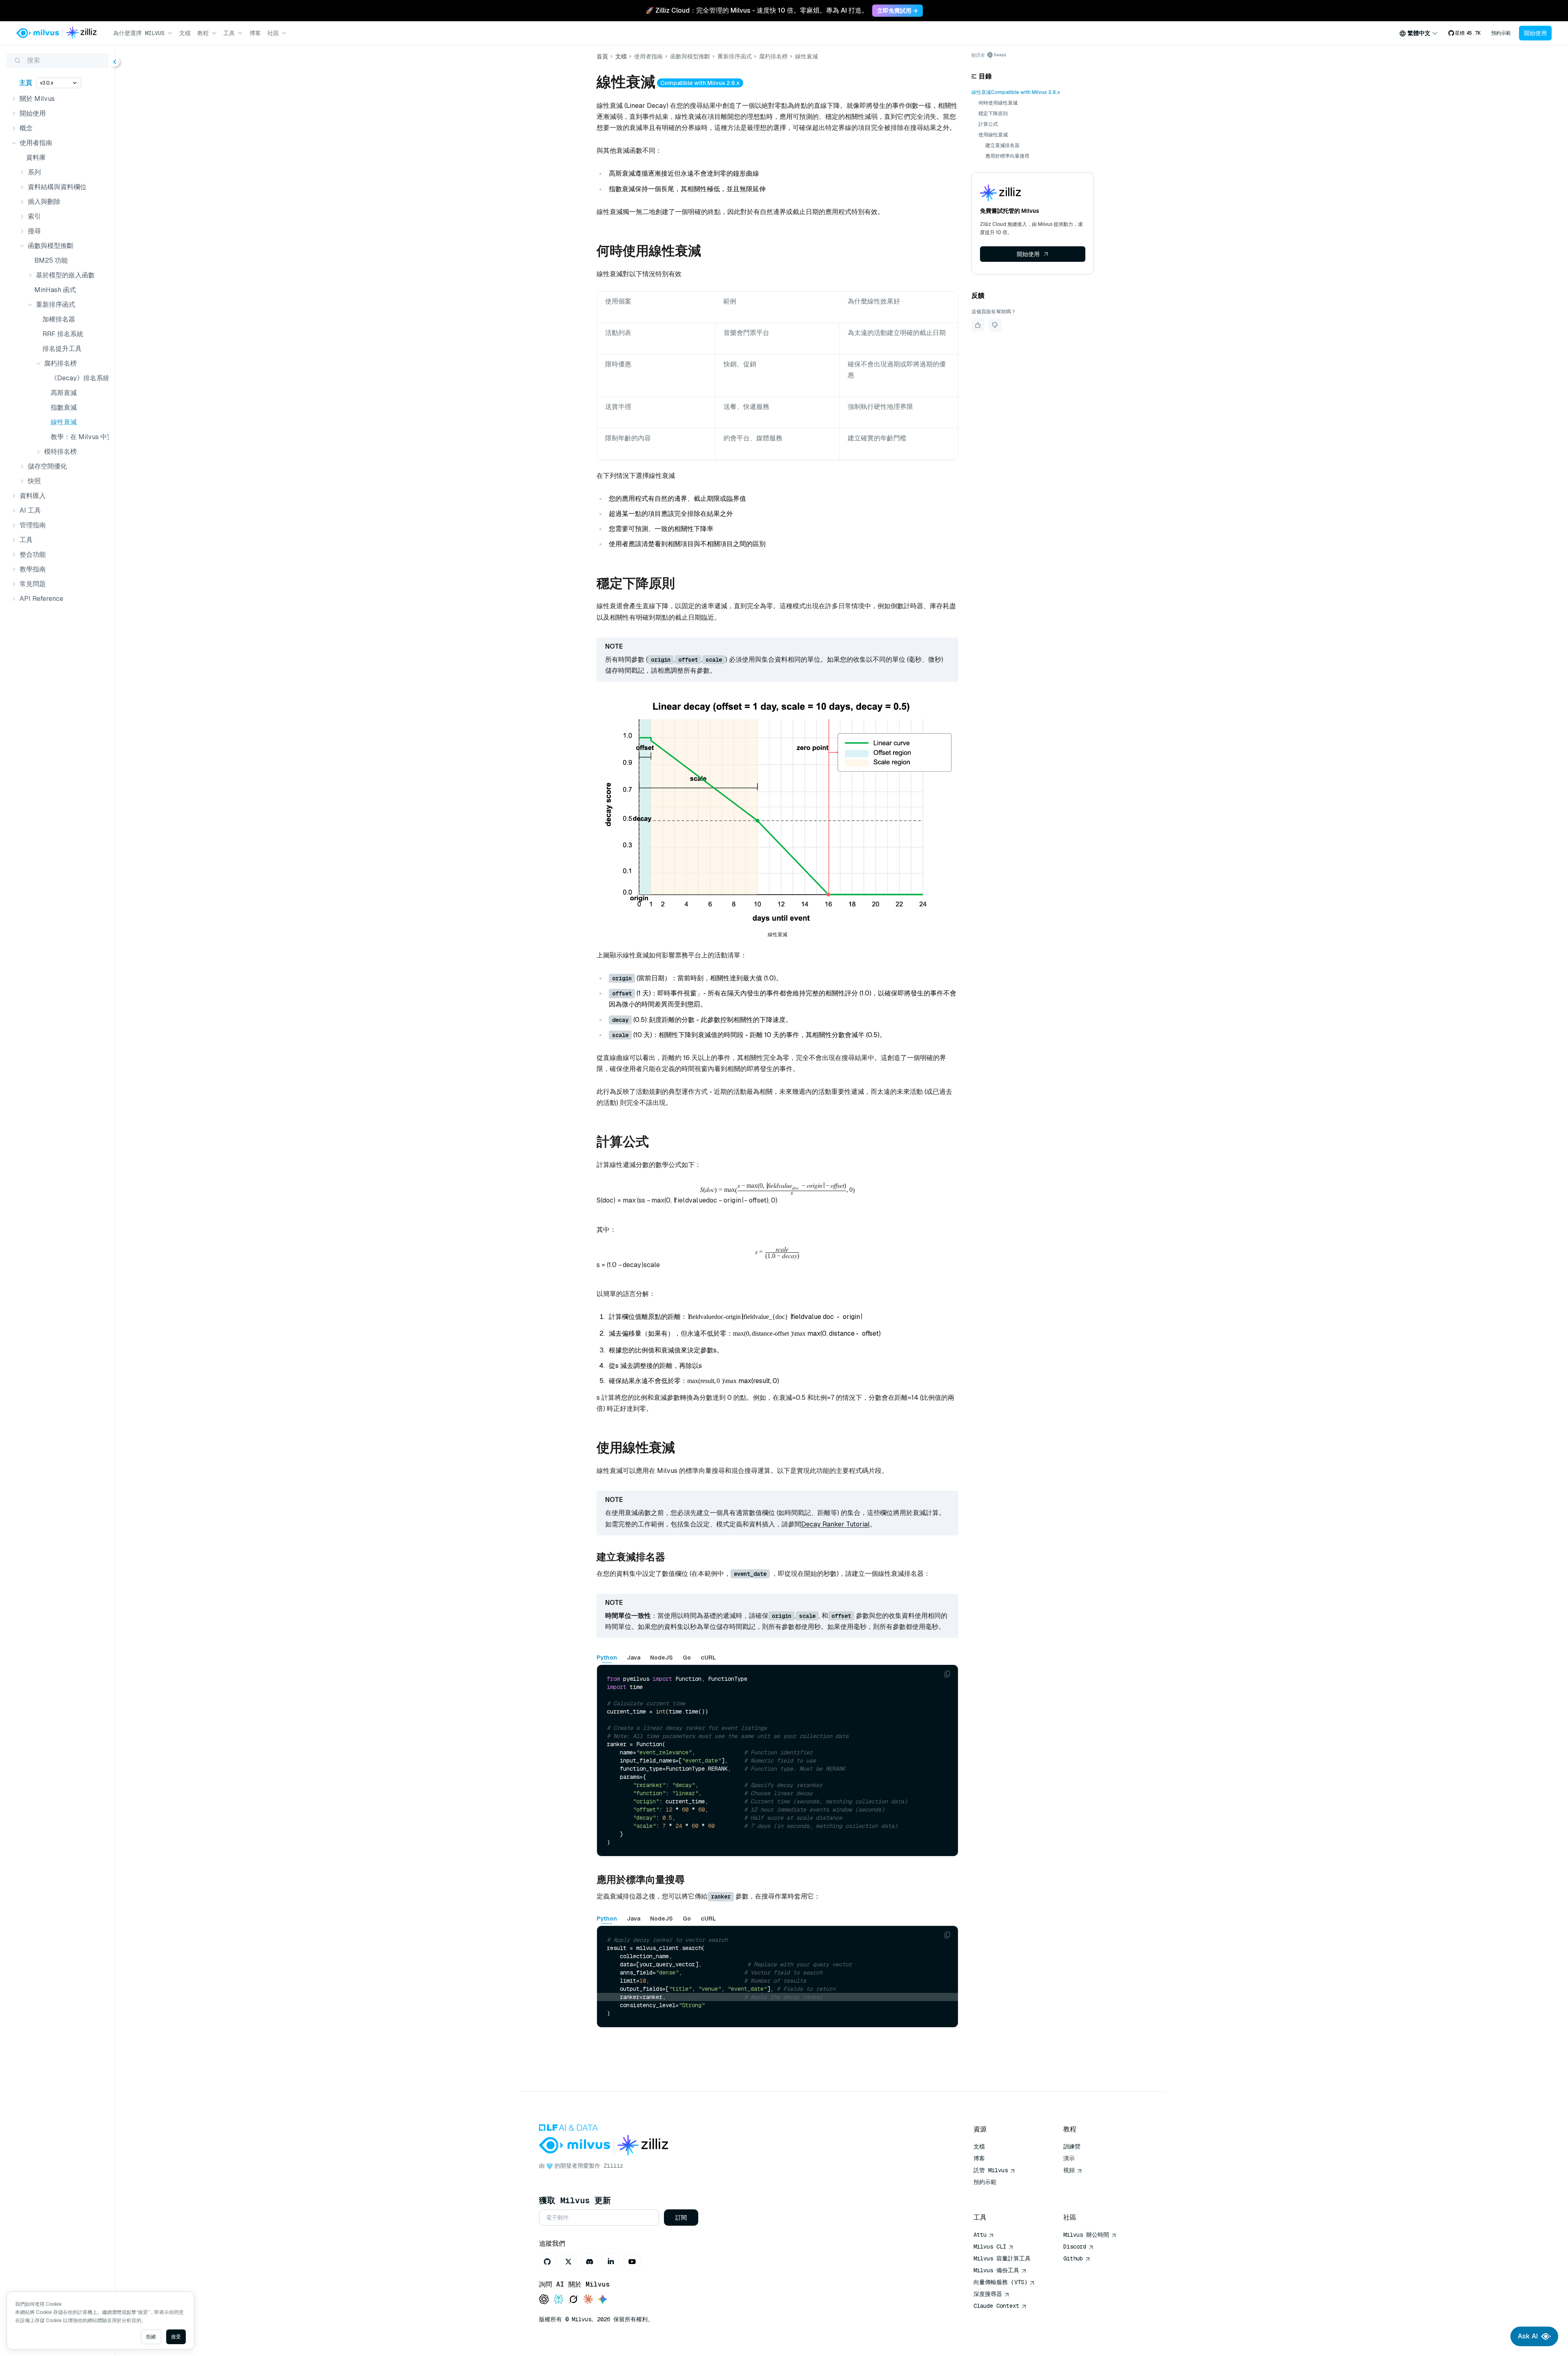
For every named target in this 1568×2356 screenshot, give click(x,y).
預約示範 (1501, 33)
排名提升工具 (62, 349)
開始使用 (1535, 33)
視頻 (1069, 2170)
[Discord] (590, 2262)
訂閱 (681, 2218)
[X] (568, 2262)
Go (687, 1658)
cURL (708, 1658)
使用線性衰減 (993, 135)
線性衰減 (64, 422)
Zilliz (613, 2166)
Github (1073, 2258)
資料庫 (36, 157)
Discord (1075, 2247)
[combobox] (1419, 33)
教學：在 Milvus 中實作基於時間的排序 (78, 437)
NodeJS (661, 1658)
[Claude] (588, 2300)
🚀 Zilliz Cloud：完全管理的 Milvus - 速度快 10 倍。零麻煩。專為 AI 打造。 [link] (757, 10)
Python (607, 1658)
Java (634, 1658)
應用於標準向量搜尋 (1007, 156)
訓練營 (1072, 2146)
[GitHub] (547, 2262)
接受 (176, 2337)
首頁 (602, 56)
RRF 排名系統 (63, 334)
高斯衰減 (64, 393)
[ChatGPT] (544, 2300)
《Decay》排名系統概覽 (78, 378)
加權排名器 (59, 319)
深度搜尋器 (988, 2294)
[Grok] (573, 2300)
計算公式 (988, 124)
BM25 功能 (51, 260)
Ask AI (1528, 2336)
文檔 (185, 33)
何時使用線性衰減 (998, 103)
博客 (255, 33)
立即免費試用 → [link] (898, 11)
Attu (980, 2235)
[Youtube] (632, 2262)
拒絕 (151, 2337)
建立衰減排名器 (1002, 145)
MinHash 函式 (55, 290)
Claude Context (996, 2306)
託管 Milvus (991, 2170)
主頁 (26, 83)
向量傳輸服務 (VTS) (1000, 2282)
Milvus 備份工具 (996, 2270)
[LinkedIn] (611, 2262)
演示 (1069, 2158)
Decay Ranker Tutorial (835, 1524)
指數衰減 (64, 407)
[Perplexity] (559, 2300)
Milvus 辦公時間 (1086, 2235)
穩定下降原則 (993, 114)
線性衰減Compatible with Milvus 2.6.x (1016, 92)
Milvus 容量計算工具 (1002, 2258)
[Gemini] (603, 2300)
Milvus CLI (990, 2247)
